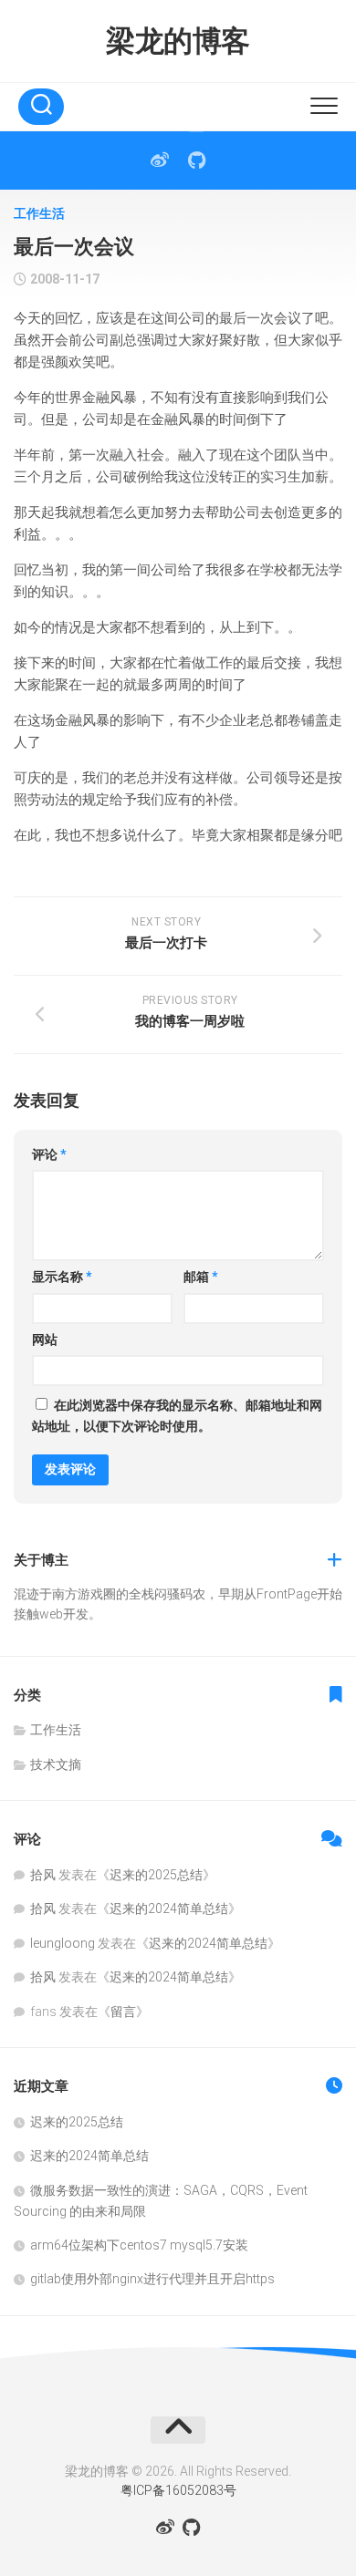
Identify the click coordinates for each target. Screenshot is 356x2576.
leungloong (63, 1943)
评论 (49, 1154)
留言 (123, 2012)
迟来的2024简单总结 (169, 1909)
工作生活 (39, 213)
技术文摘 (56, 1764)
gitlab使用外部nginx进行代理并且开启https (152, 2279)
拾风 (43, 1875)
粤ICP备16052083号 (178, 2490)
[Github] (196, 160)
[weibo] (160, 160)
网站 (45, 1340)
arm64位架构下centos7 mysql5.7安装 (139, 2245)
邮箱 (201, 1277)
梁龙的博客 (178, 41)
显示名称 (62, 1277)
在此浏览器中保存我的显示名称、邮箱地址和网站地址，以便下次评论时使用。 (177, 1416)
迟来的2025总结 (156, 1875)
